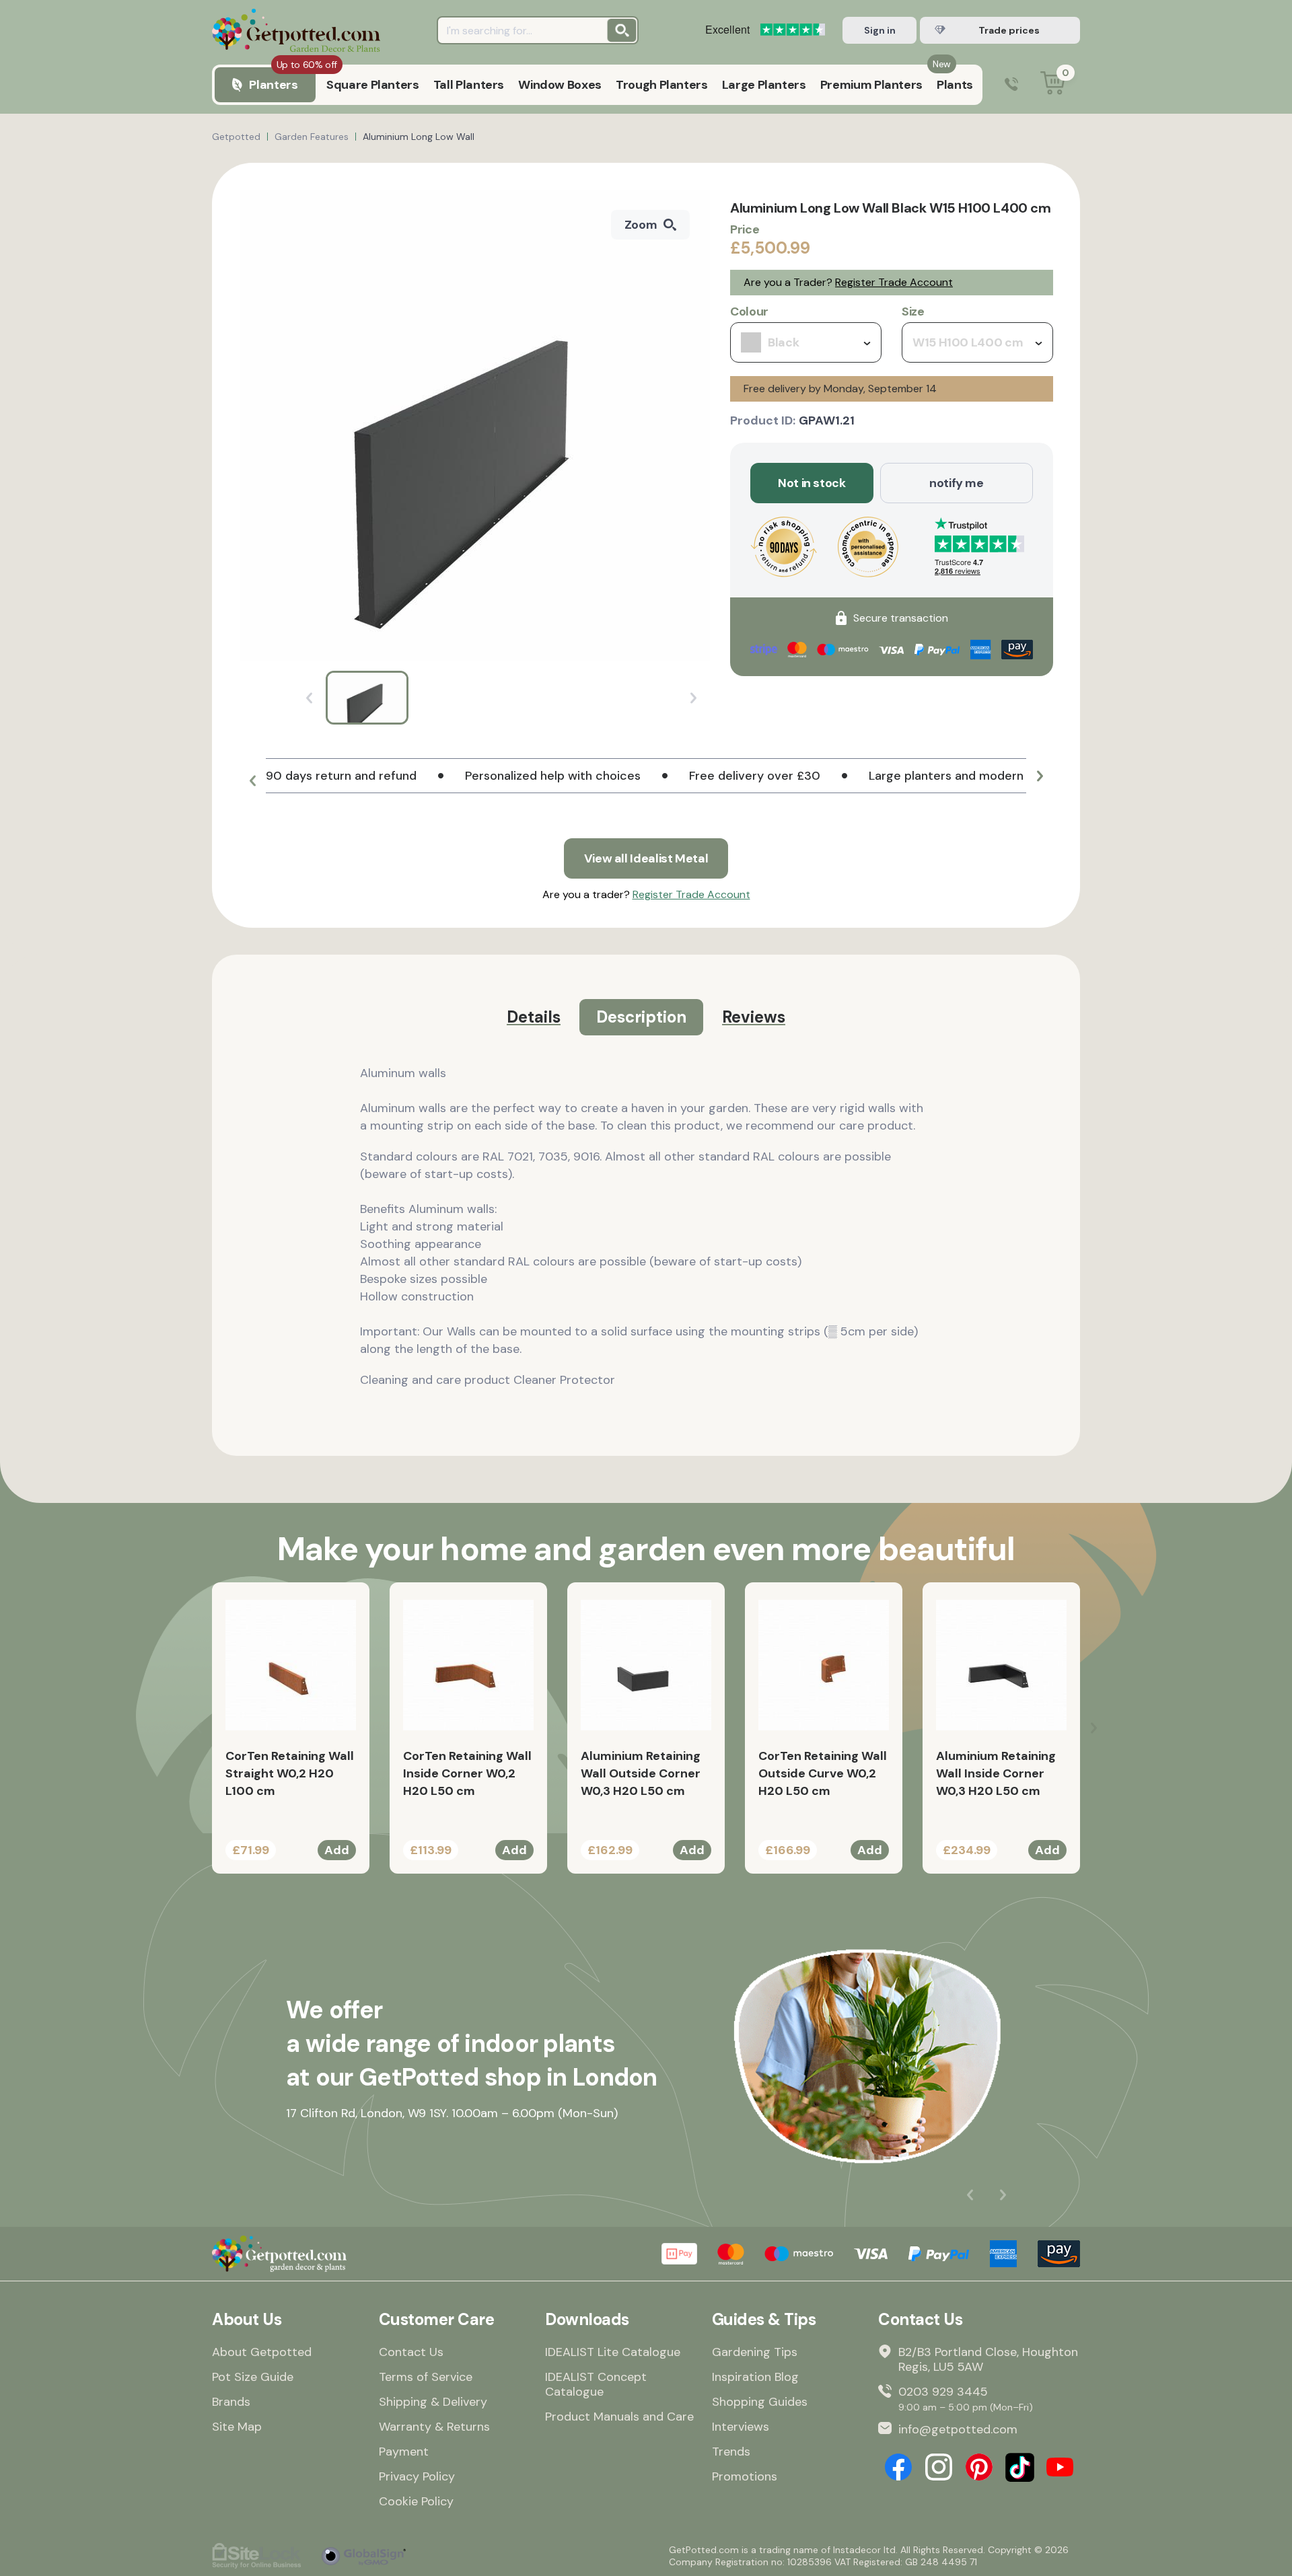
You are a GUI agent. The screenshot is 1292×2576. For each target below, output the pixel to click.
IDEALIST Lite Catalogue (613, 2352)
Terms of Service (426, 2377)
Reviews (754, 1017)
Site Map (237, 2427)
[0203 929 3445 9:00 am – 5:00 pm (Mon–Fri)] (1011, 85)
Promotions (745, 2476)
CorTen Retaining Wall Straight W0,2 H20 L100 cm (290, 1773)
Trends (731, 2452)
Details (534, 1017)
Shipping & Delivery (433, 2402)
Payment (404, 2452)
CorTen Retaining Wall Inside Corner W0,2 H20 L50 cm (467, 1773)
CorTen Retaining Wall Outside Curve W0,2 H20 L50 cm (823, 1773)
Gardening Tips (755, 2352)
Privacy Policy (417, 2476)
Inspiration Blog (755, 2377)
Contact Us (411, 2352)
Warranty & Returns (434, 2427)
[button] (252, 781)
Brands (231, 2402)
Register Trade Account (894, 282)
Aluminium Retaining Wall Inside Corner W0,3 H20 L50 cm (996, 1773)
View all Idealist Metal (646, 858)
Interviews (741, 2427)
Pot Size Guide (253, 2377)
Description (641, 1017)
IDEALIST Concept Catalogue (596, 2384)
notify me (957, 483)
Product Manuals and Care (619, 2417)
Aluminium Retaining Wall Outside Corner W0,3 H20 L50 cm (641, 1773)
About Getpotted (262, 2352)
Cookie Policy (416, 2501)
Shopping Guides (760, 2402)
